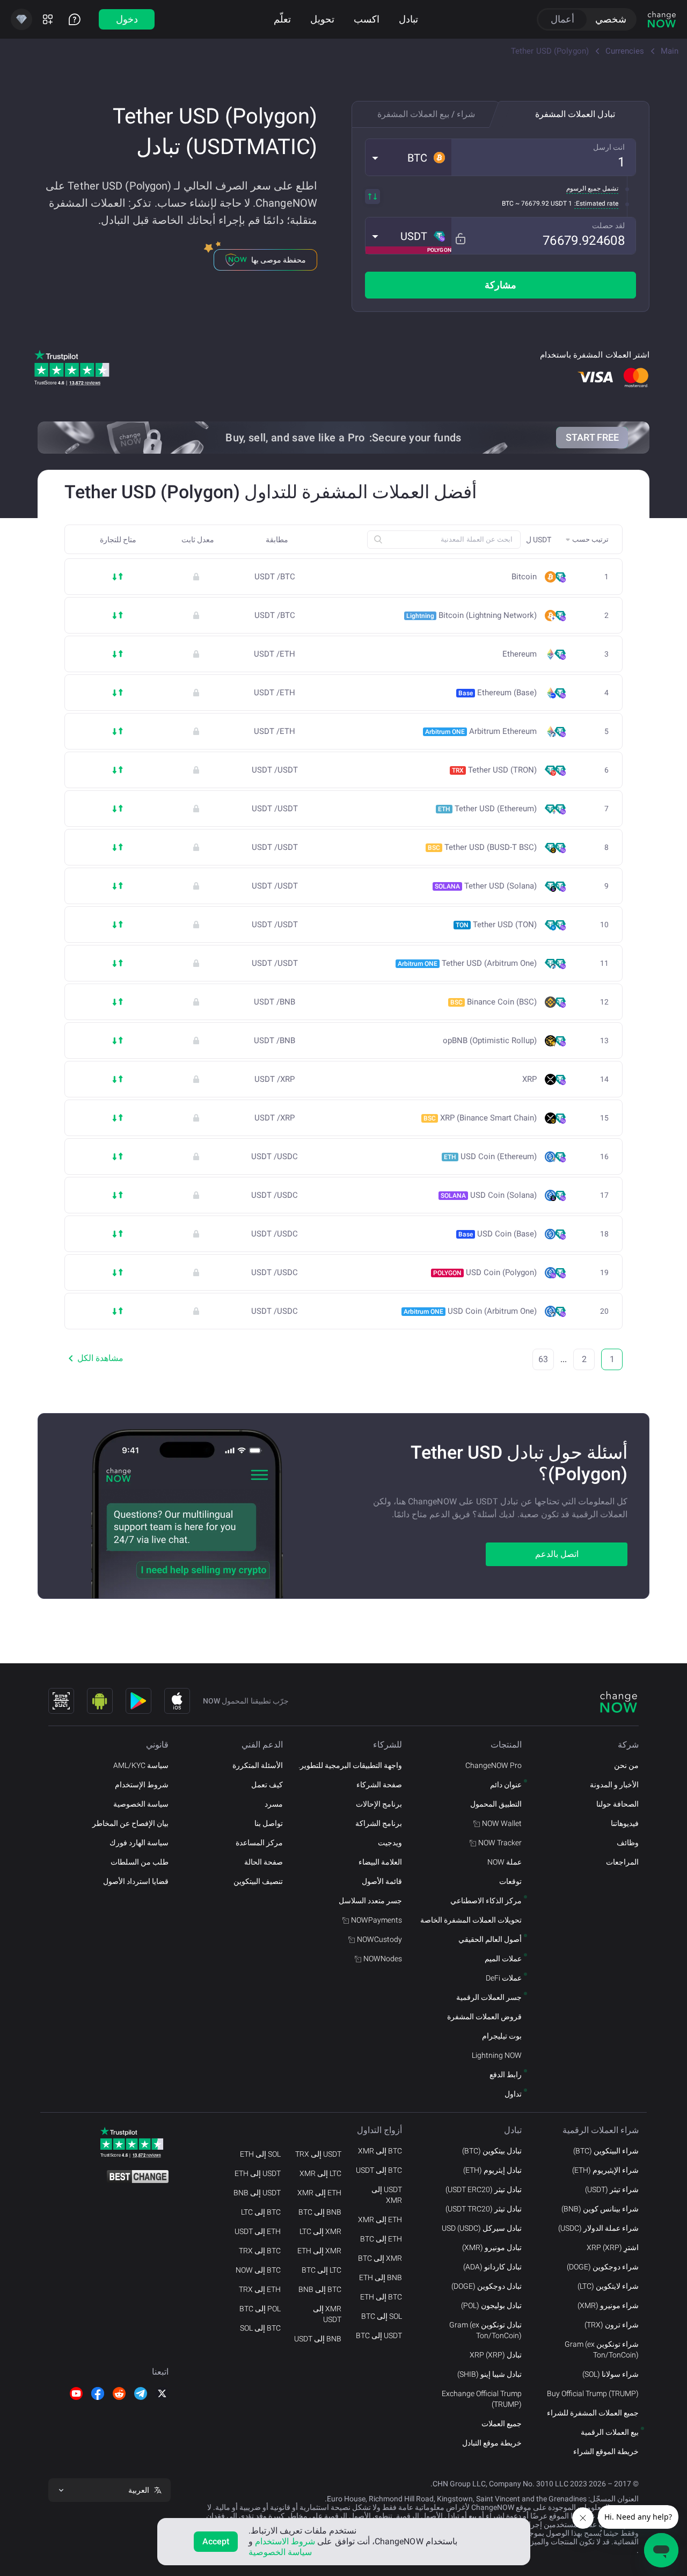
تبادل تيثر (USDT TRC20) (484, 2209)
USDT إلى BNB (257, 2193)
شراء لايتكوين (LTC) (608, 2286)
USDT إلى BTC (379, 2335)
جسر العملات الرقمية (489, 1997)
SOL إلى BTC (382, 2316)
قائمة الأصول (382, 1881)
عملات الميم (503, 1959)
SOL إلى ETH (260, 2154)
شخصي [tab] (611, 19)
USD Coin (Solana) (489, 1195)
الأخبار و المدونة (614, 1785)
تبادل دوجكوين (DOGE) (487, 2286)
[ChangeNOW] (662, 19)
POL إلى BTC (260, 2309)
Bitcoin (524, 577)
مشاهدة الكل (100, 1358)
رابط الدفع (506, 2075)
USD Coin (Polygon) (485, 1272)
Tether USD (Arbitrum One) (467, 963)
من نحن (626, 1765)
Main (670, 51)
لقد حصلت (608, 225)
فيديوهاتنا (625, 1823)
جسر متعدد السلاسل (370, 1901)
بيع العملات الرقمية (610, 2432)
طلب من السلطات (140, 1862)
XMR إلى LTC (320, 2231)
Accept (216, 2541)
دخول (127, 19)
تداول (513, 2094)
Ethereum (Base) (498, 693)
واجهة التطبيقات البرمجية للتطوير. (350, 1765)
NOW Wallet (502, 1823)
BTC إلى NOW (258, 2270)
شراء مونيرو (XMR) (608, 2305)
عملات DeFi (504, 1978)
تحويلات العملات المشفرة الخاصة (471, 1920)
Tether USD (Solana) (486, 886)
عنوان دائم (506, 1785)
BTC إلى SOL (260, 2328)
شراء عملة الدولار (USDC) (598, 2228)
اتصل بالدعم (557, 1554)
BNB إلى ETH (381, 2277)
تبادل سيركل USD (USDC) (482, 2228)
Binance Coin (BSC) (494, 1002)
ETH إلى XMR (380, 2220)
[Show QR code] (61, 1701)
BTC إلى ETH (381, 2297)
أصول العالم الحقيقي (490, 1939)
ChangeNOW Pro (494, 1765)
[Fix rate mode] (460, 239)
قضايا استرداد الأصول (136, 1881)
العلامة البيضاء (380, 1862)
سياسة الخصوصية (141, 1804)
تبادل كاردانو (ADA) (492, 2267)
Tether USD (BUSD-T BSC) (482, 847)
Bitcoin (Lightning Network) (472, 615)
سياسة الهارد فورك (139, 1843)
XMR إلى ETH (319, 2251)
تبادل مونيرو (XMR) (492, 2247)
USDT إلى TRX (318, 2154)
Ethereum (520, 654)
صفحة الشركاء (379, 1785)
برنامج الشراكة (379, 1823)
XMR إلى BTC (380, 2258)
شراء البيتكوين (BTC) (606, 2151)
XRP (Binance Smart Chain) (480, 1118)
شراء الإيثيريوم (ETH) (605, 2170)
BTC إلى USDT (379, 2170)
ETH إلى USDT (258, 2231)
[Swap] (372, 197)
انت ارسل (609, 147)
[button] (408, 157)
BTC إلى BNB (320, 2289)
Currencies (625, 51)
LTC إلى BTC (321, 2270)
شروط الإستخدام (142, 1785)
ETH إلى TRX (260, 2289)
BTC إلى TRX (260, 2251)
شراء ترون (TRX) (612, 2325)
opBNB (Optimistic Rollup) (490, 1041)
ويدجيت (390, 1843)
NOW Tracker (500, 1843)
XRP (529, 1079)
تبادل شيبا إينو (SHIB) (489, 2374)
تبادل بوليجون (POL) (491, 2305)
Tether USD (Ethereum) (487, 809)
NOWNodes (383, 1959)
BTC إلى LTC (261, 2212)
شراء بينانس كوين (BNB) (600, 2209)
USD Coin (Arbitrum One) (470, 1311)
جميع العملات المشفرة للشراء (593, 2413)
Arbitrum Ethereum (481, 731)
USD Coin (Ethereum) (490, 1156)
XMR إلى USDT (327, 2314)
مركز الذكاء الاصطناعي (486, 1901)
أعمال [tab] (562, 19)
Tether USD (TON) (496, 925)
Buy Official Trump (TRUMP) (593, 2393)
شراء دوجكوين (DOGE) (603, 2267)
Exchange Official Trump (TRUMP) (482, 2399)
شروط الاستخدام (285, 2541)
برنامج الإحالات (379, 1804)
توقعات (510, 1881)
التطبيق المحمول (496, 1804)
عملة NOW (505, 1862)
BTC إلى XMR (380, 2151)
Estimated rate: (596, 203)
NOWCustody (379, 1939)
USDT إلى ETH (258, 2173)
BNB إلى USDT (318, 2339)
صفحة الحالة (264, 1862)
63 (543, 1359)
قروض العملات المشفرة (484, 2017)
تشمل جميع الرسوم (592, 188)
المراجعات (622, 1862)
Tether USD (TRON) (494, 770)
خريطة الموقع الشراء (606, 2451)
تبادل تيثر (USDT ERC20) (484, 2189)
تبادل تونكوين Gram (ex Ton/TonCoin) (485, 2330)
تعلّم (282, 19)
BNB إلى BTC (320, 2212)
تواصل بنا (269, 1823)
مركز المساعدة (259, 1843)
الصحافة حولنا (617, 1804)
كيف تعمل (267, 1785)
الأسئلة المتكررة (258, 1765)
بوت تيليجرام (502, 2036)
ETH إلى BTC (381, 2239)
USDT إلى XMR (387, 2195)
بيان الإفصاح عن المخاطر (130, 1823)
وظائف (628, 1843)
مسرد (274, 1804)
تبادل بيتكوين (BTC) (492, 2151)
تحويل (322, 19)
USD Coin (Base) (498, 1234)
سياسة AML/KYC (141, 1765)
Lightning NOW (497, 2055)
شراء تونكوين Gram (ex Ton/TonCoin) (602, 2349)
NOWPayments (377, 1920)
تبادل (408, 19)
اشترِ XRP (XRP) (613, 2247)
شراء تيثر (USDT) (612, 2189)
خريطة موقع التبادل (492, 2443)
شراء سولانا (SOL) (611, 2374)
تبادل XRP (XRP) (496, 2355)
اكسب (367, 19)
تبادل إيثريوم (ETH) (492, 2170)
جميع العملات (502, 2424)
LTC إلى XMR (320, 2173)
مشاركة (500, 285)
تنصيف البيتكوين (258, 1881)
